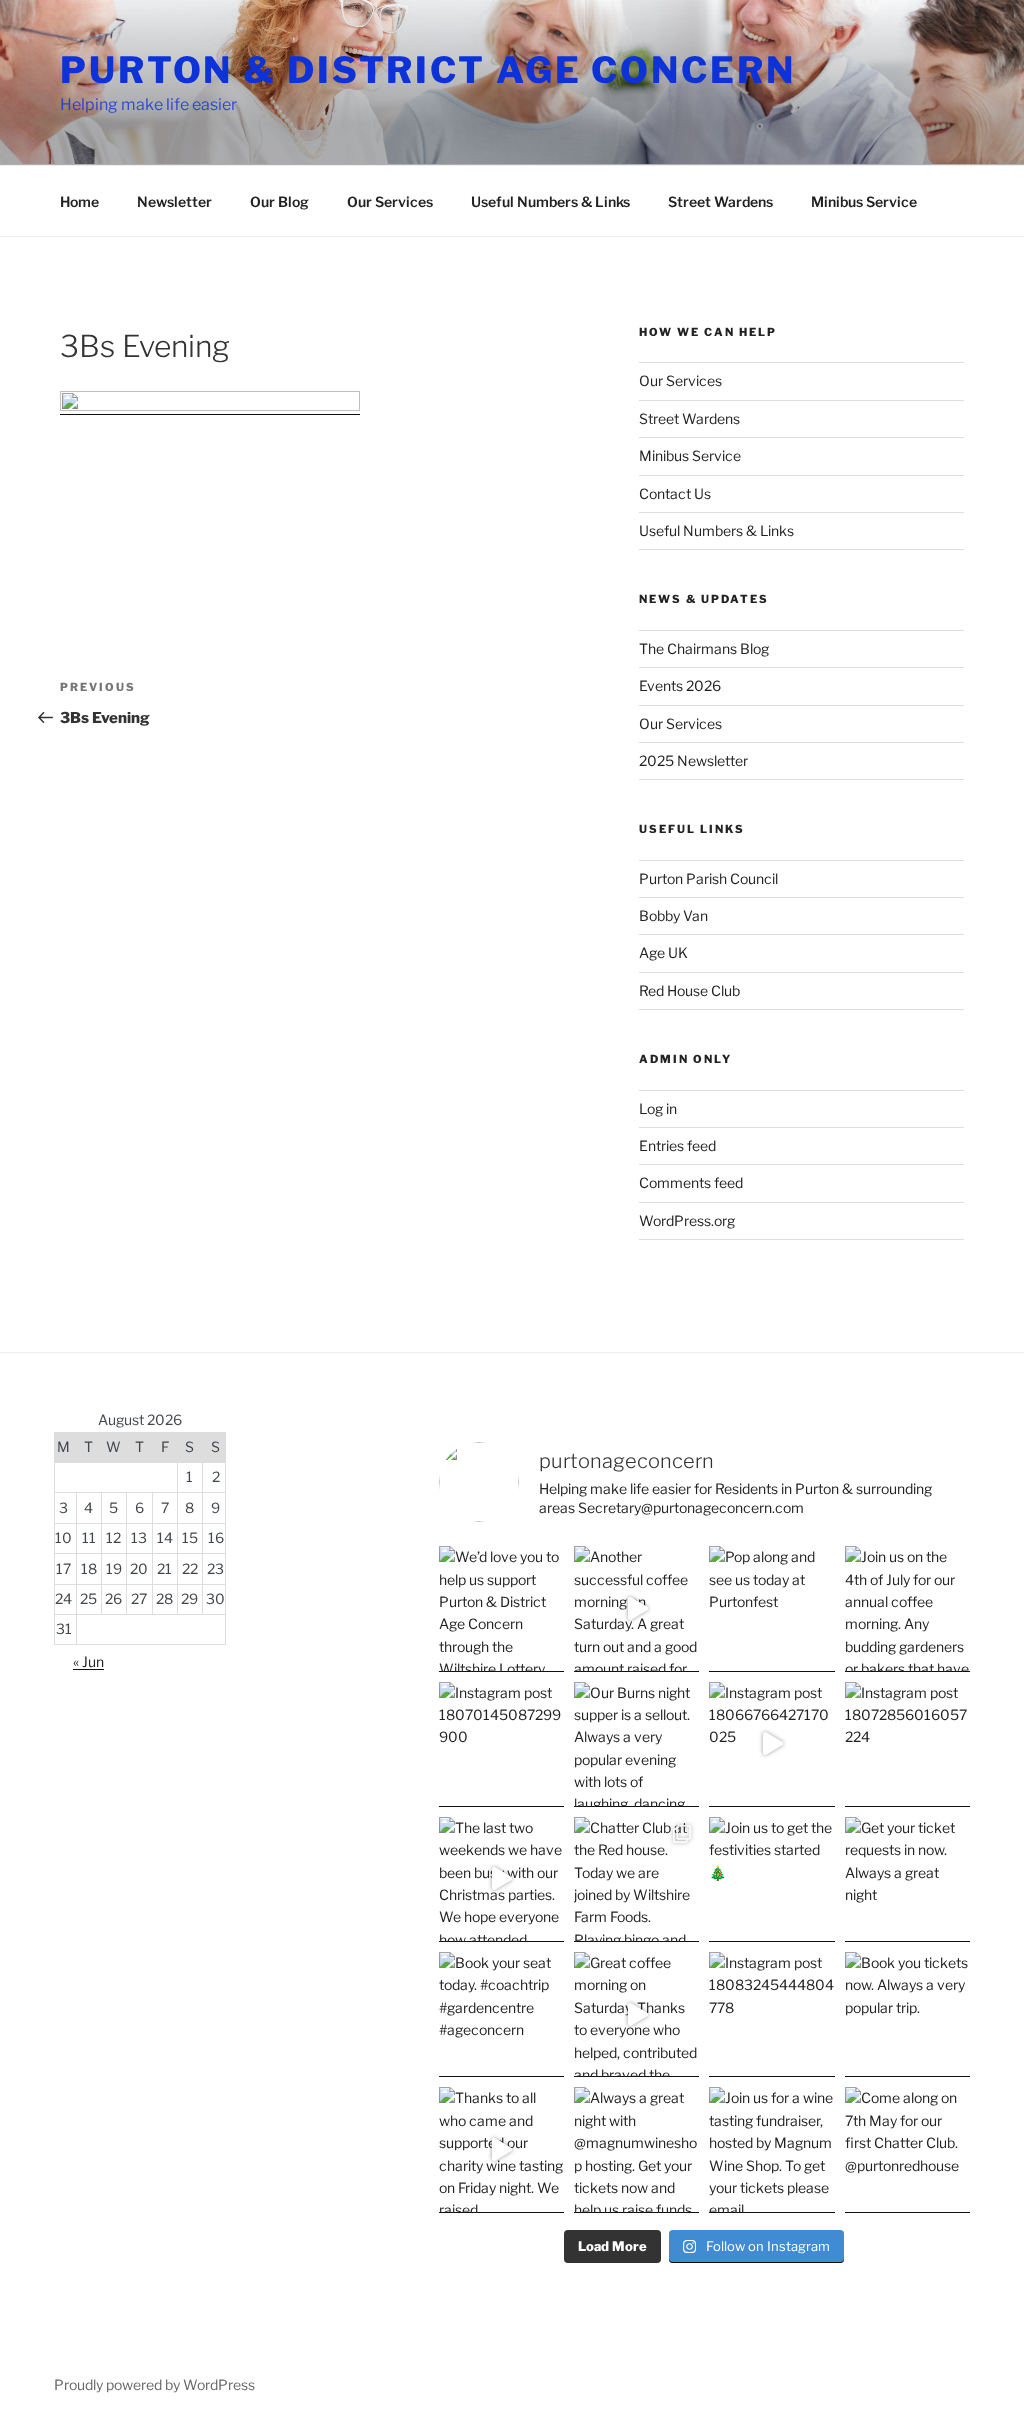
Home (79, 201)
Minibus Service (864, 201)
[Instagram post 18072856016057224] (907, 1744)
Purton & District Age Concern (428, 70)
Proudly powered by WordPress (154, 2384)
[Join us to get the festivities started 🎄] (771, 1879)
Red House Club (689, 990)
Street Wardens (720, 201)
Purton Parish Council (708, 878)
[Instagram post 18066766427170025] (771, 1744)
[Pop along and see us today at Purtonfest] (771, 1608)
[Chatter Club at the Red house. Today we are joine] (636, 1879)
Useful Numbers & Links (550, 201)
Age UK (663, 952)
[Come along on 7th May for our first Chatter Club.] (907, 2149)
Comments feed (691, 1182)
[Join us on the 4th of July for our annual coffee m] (907, 1608)
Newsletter (174, 201)
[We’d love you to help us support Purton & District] (501, 1608)
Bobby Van (673, 915)
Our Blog (279, 201)
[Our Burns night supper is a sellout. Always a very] (636, 1744)
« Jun (88, 1661)
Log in (658, 1108)
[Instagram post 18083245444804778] (771, 2014)
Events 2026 (680, 685)
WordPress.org (687, 1220)
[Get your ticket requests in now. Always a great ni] (907, 1879)
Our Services (390, 201)
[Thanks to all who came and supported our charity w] (501, 2149)
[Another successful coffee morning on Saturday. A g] (636, 1608)
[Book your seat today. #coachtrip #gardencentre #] (501, 2014)
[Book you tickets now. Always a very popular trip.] (907, 2014)
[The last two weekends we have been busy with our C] (501, 1879)
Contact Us (675, 493)
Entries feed (677, 1145)
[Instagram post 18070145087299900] (501, 1744)
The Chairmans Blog (704, 648)
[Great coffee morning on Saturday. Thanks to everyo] (636, 2014)
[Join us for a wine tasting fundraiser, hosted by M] (771, 2149)
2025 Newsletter (693, 760)
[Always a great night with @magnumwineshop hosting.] (636, 2149)
